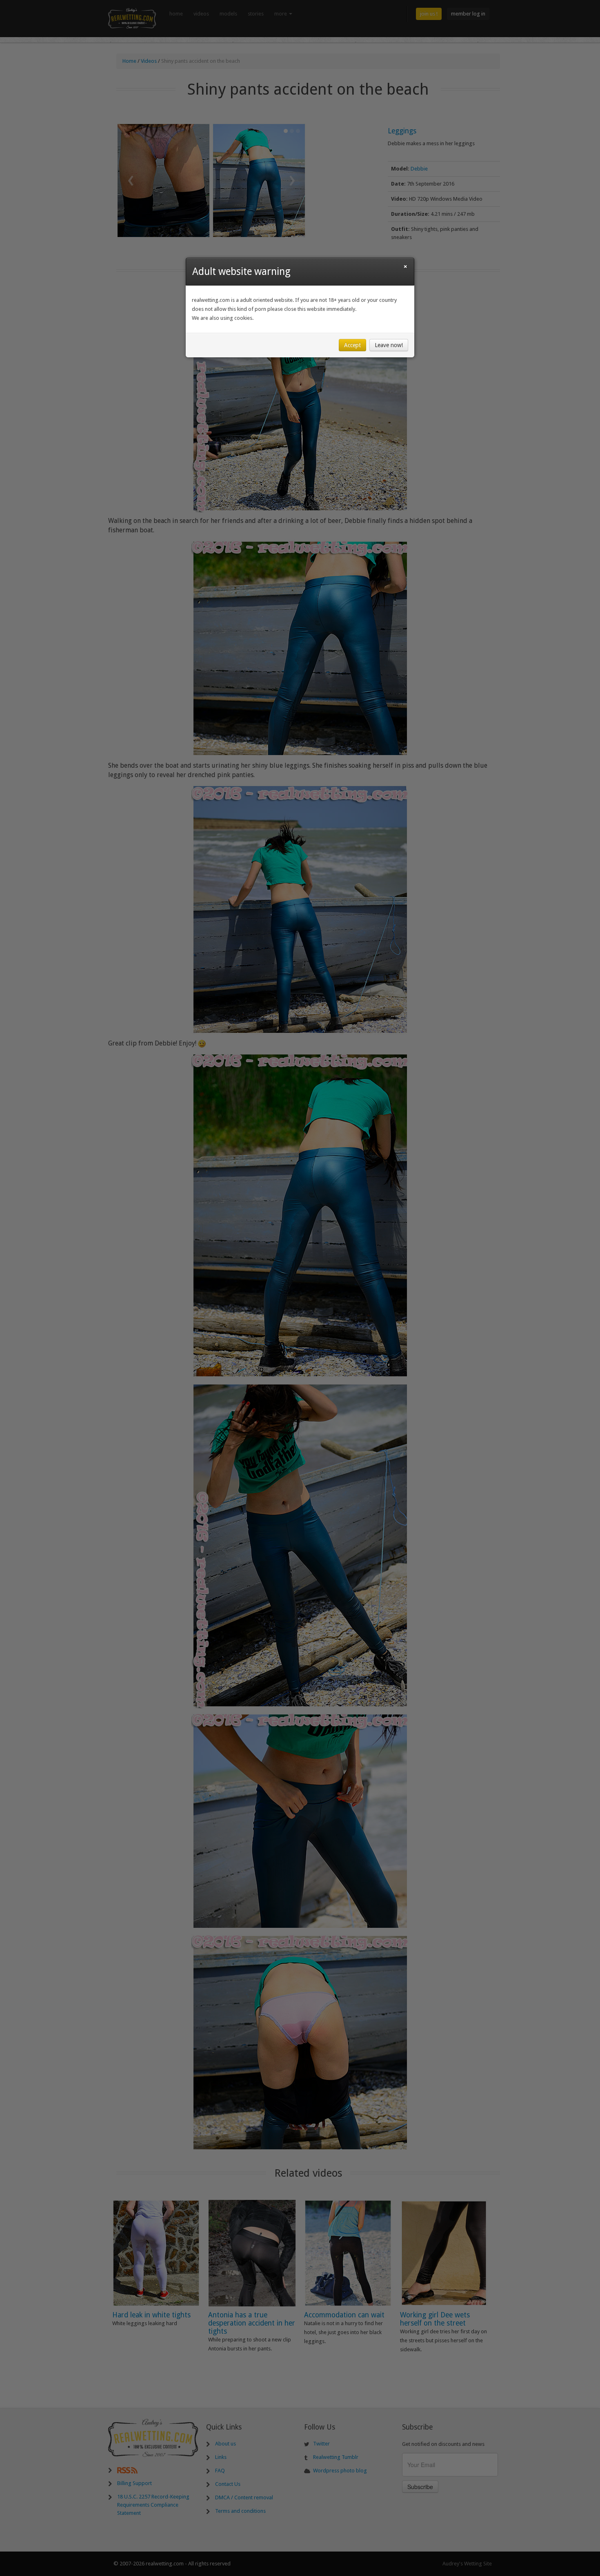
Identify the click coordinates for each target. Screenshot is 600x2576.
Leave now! (389, 345)
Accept (352, 345)
